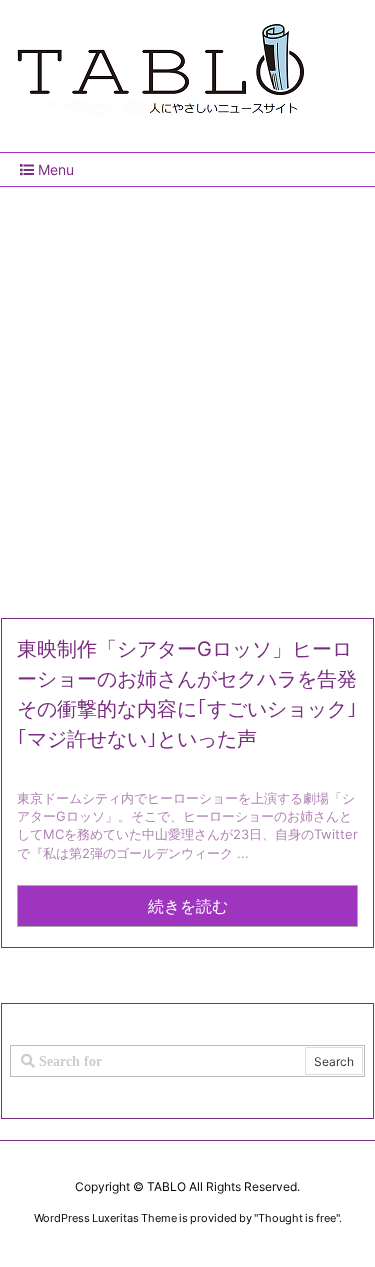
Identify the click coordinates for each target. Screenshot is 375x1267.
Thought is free (297, 1218)
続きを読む (188, 906)
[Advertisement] (187, 394)
